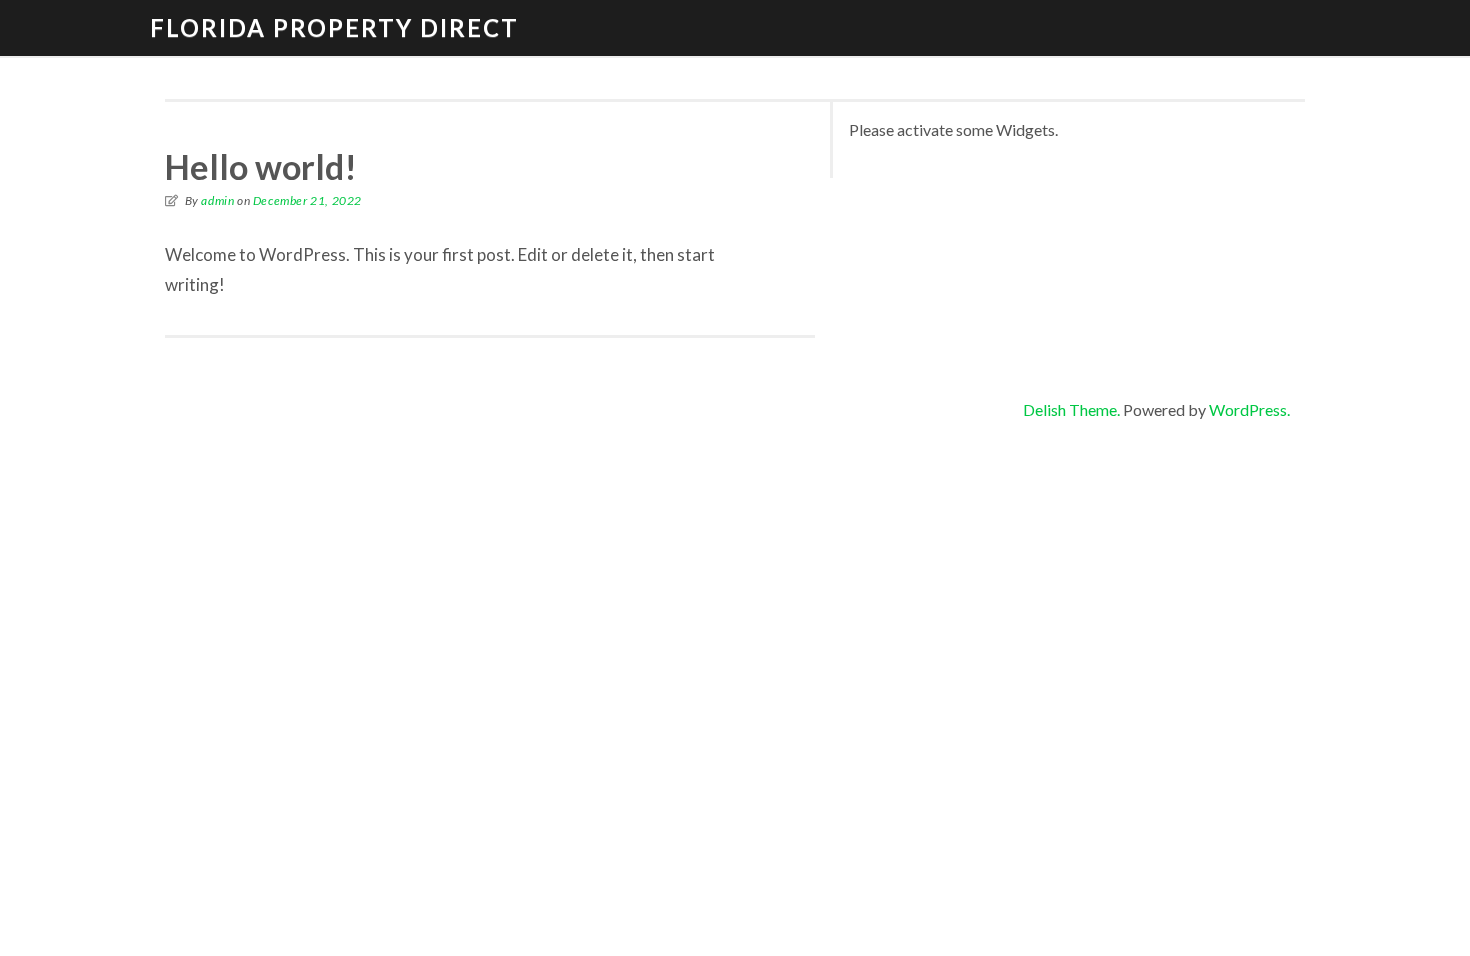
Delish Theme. (1071, 409)
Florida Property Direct (334, 27)
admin (217, 200)
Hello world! (261, 166)
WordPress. (1249, 409)
